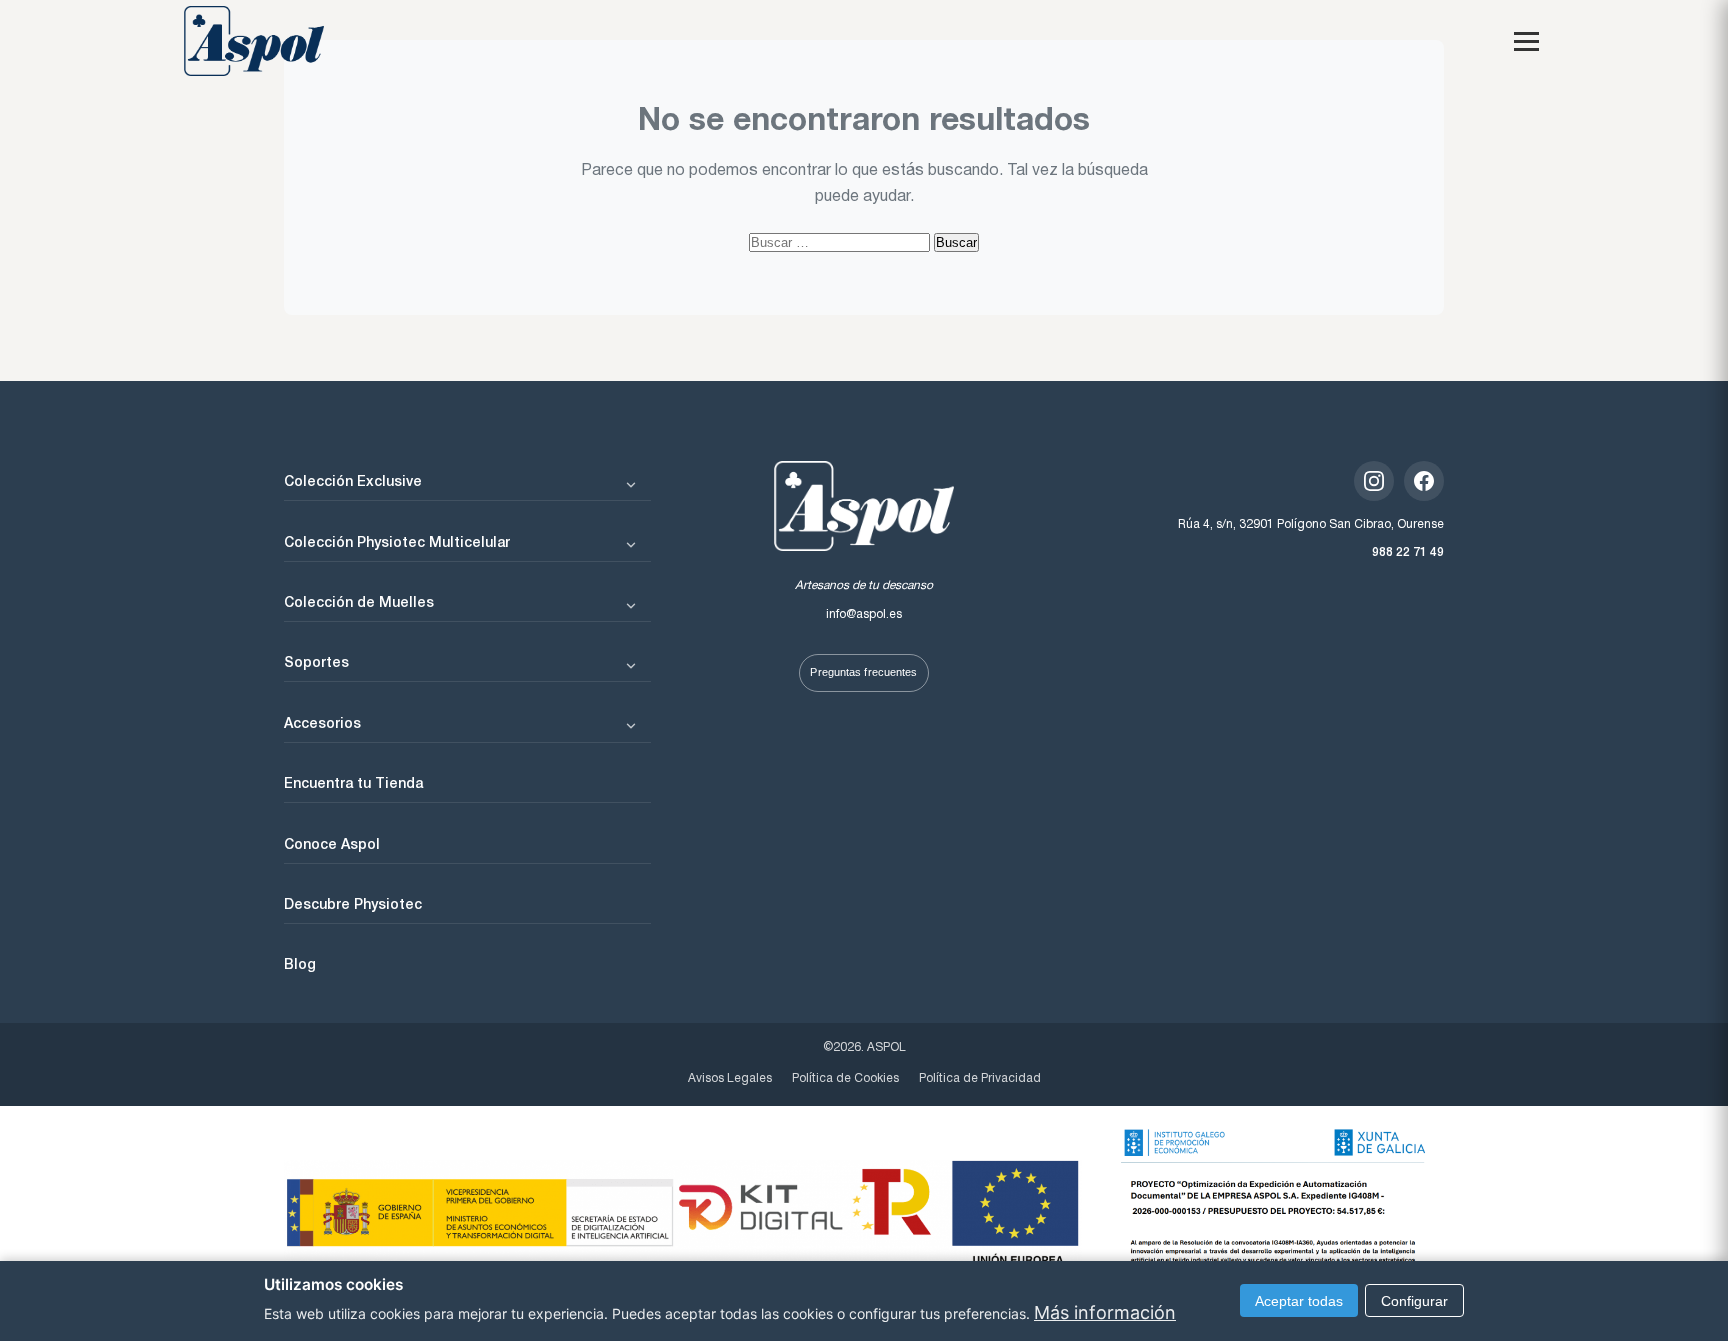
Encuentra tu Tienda (353, 782)
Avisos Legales (730, 1078)
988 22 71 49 (1408, 550)
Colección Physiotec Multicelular (397, 541)
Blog (300, 963)
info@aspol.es (864, 614)
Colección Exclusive (353, 480)
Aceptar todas (1299, 1301)
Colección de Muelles (359, 601)
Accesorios (322, 722)
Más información (1105, 1312)
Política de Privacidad (980, 1078)
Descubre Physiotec (353, 903)
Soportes (316, 661)
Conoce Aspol (332, 843)
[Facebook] (1424, 481)
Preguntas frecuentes (863, 672)
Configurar (1414, 1301)
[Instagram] (1374, 481)
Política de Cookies (845, 1078)
